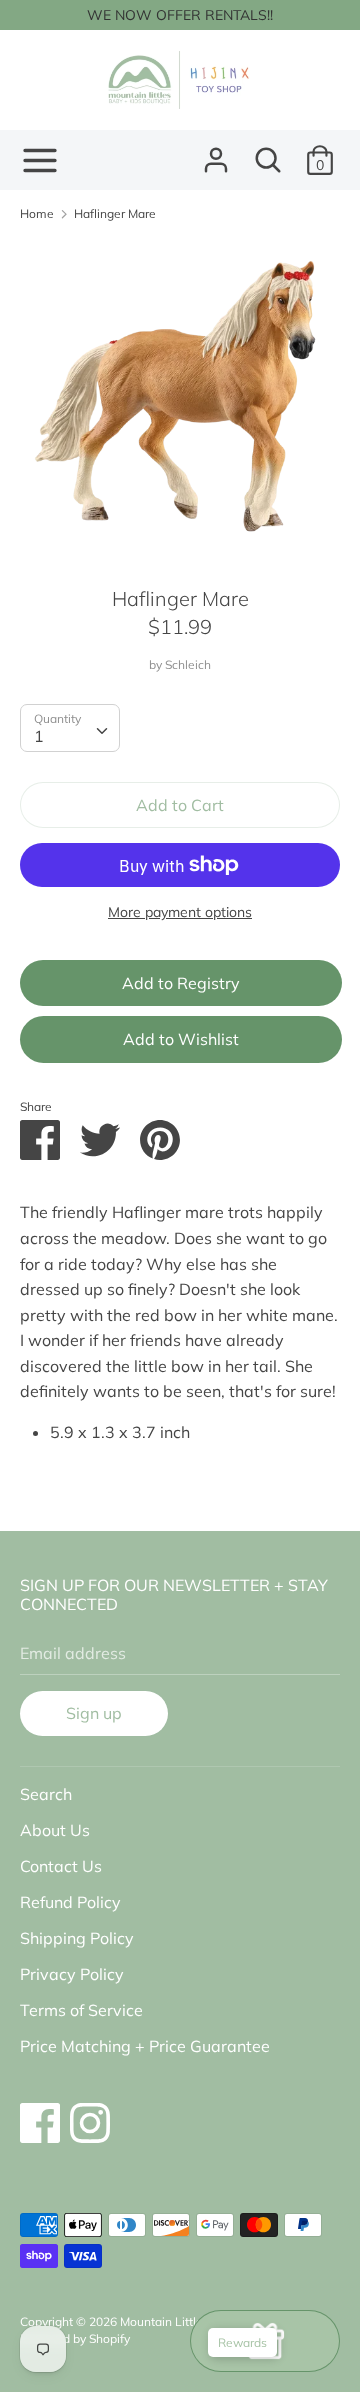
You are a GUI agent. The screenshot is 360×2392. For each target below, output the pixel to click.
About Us (55, 1830)
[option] (180, 397)
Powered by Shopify (75, 2338)
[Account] (216, 152)
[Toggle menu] (40, 160)
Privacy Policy (72, 1974)
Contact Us (61, 1866)
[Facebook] (40, 2113)
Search (46, 1794)
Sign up (94, 1713)
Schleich (188, 664)
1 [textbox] (39, 736)
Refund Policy (70, 1902)
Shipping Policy (77, 1938)
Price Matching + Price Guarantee (145, 2046)
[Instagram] (90, 2113)
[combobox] (70, 728)
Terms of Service (81, 2010)
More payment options (180, 912)
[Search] (268, 152)
